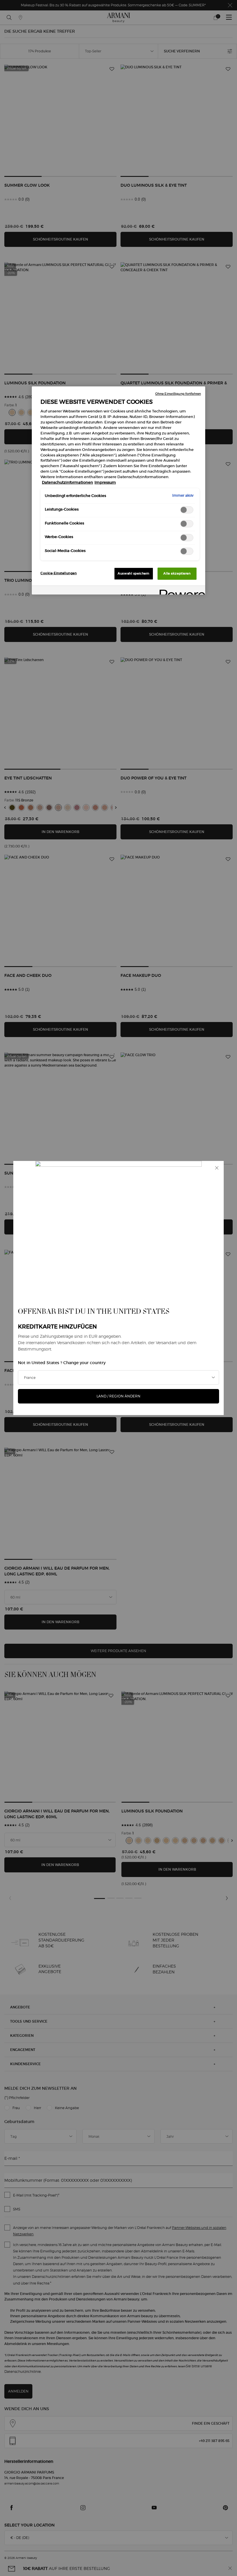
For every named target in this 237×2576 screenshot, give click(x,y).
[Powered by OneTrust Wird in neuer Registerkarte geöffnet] (180, 591)
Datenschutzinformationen (67, 482)
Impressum (105, 482)
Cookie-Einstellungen (59, 573)
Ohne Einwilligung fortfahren (178, 394)
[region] (118, 490)
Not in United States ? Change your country (62, 1363)
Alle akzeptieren (177, 573)
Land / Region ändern (118, 1396)
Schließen (217, 1168)
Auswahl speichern (134, 573)
